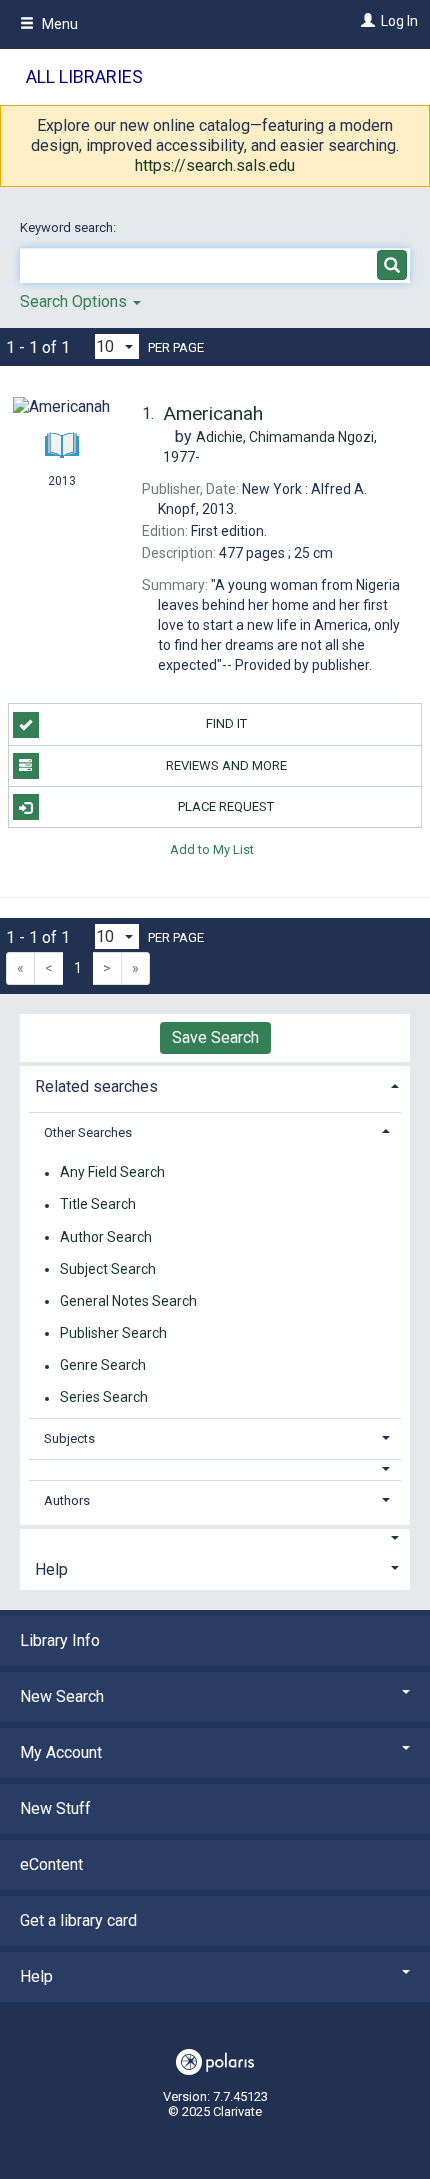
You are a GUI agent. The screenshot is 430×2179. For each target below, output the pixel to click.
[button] (215, 1469)
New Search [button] (62, 1696)
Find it (226, 723)
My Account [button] (61, 1752)
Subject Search (108, 1269)
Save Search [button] (215, 1037)
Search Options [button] (75, 301)
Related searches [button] (96, 1086)
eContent (51, 1864)
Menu (58, 24)
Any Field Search (112, 1173)
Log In (399, 21)
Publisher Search (113, 1333)
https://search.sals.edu (215, 165)
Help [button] (51, 1569)
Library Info (60, 1640)
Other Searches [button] (88, 1132)
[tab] (215, 1084)
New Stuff (55, 1808)
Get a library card (78, 1920)
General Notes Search (128, 1301)
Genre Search (103, 1366)
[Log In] (365, 21)
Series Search (104, 1398)
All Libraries (84, 76)
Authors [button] (67, 1500)
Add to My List (212, 848)
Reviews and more (226, 765)
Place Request (226, 806)
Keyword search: (69, 227)
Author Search (106, 1237)
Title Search (98, 1205)
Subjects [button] (69, 1438)
